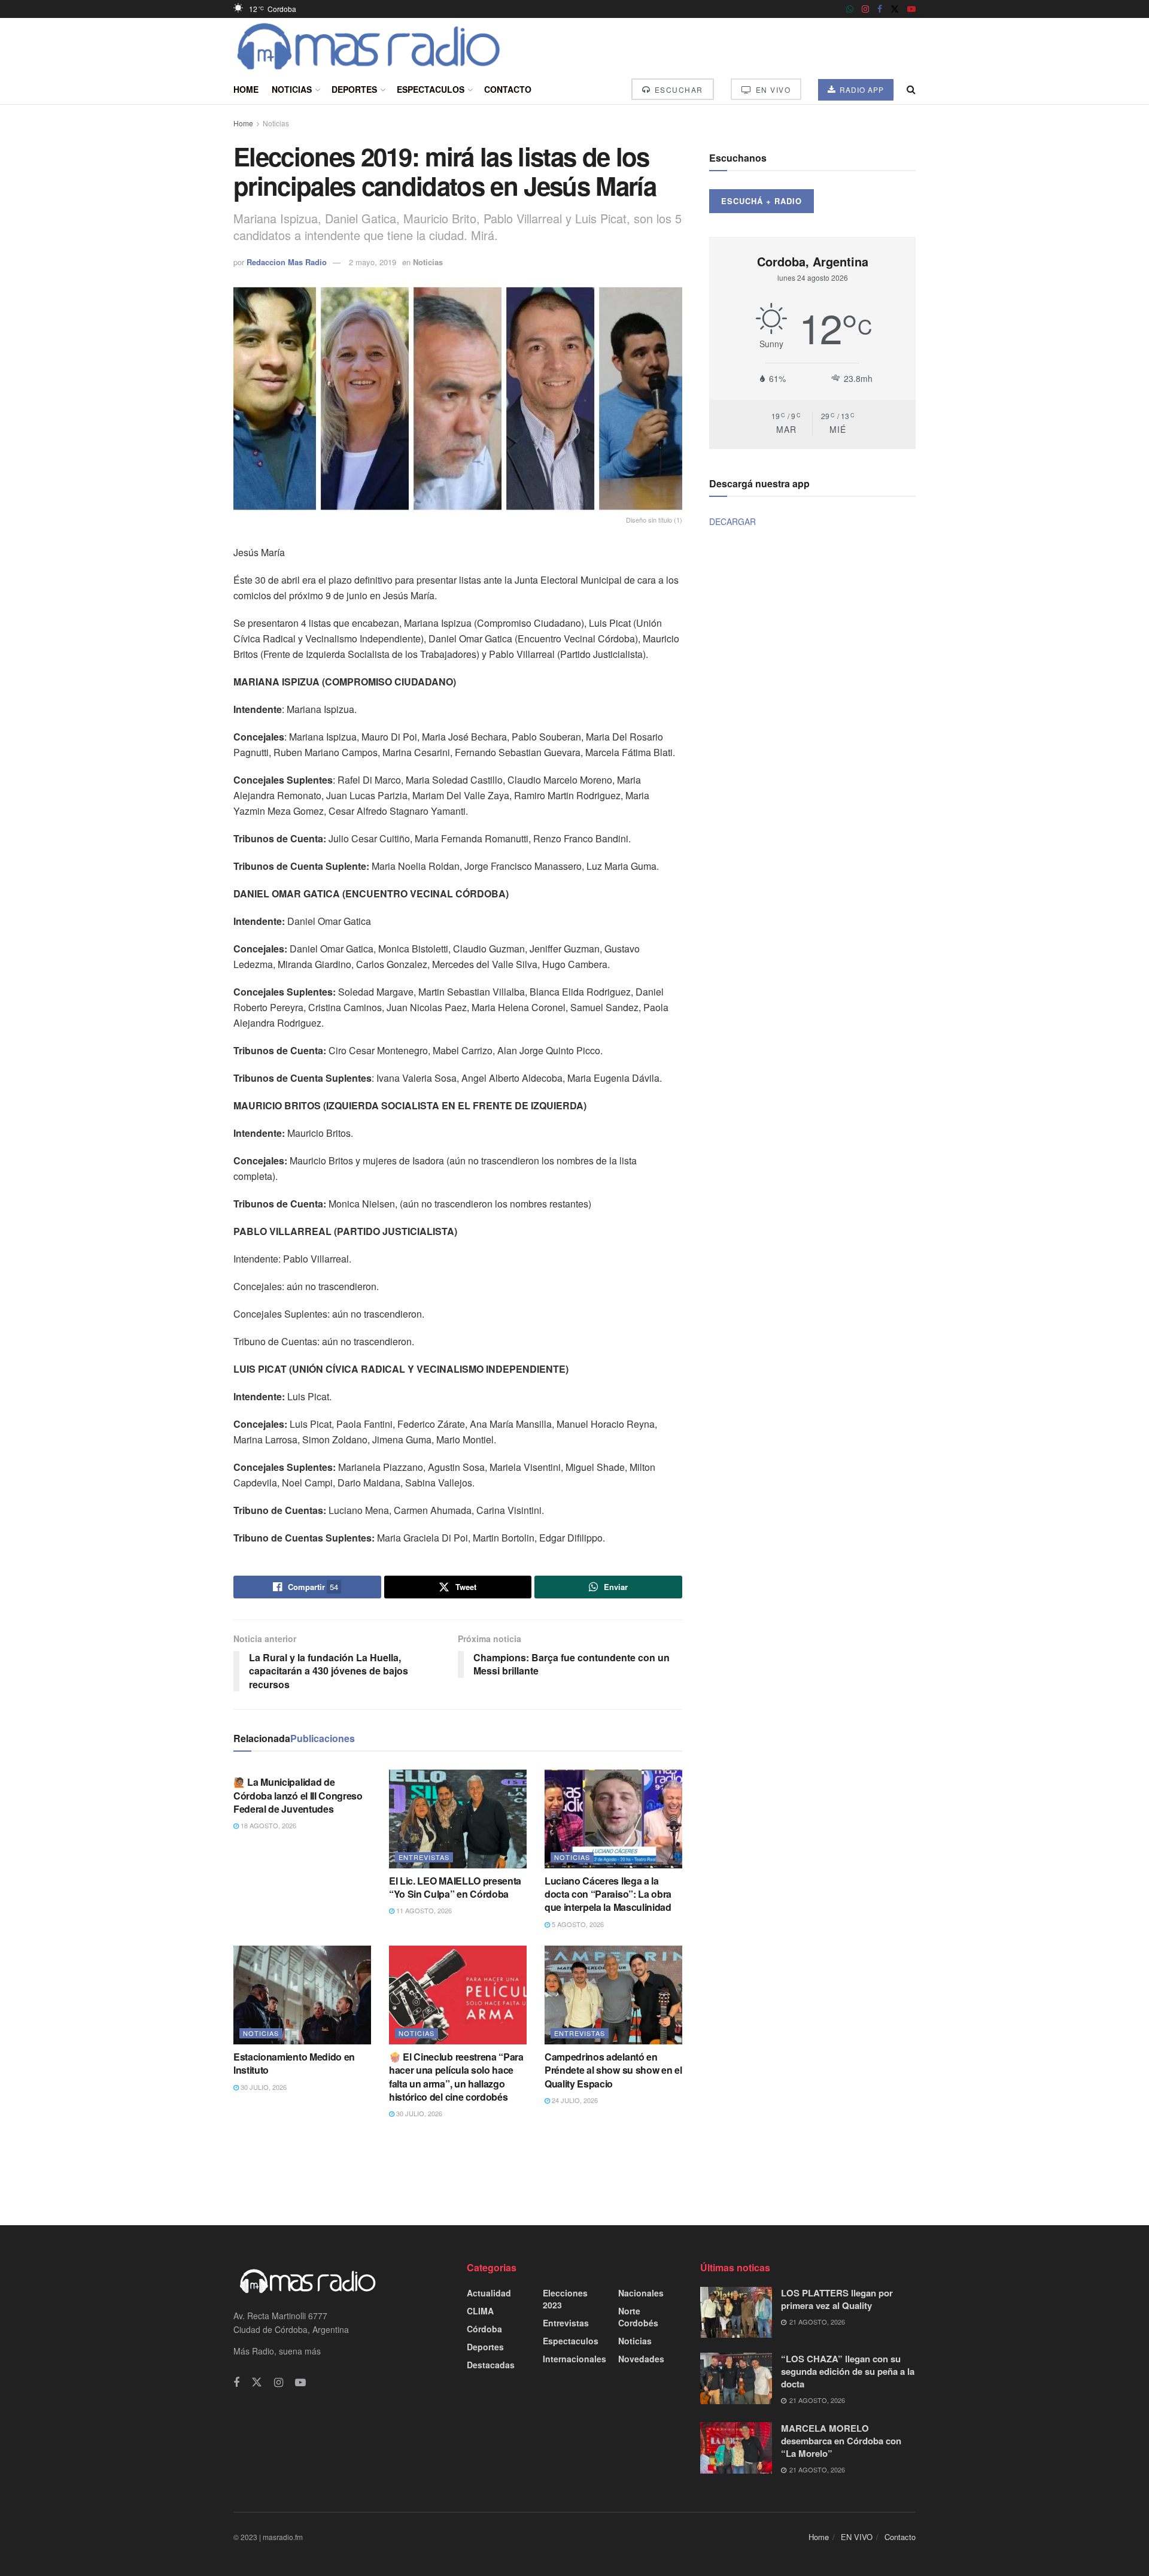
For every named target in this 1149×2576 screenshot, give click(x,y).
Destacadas (491, 2365)
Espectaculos (431, 89)
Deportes (354, 89)
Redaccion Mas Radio (287, 262)
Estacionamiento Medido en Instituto (294, 2063)
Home (246, 89)
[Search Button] (911, 89)
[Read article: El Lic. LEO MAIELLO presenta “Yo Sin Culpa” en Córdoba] (458, 1819)
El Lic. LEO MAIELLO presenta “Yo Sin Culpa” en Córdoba (455, 1887)
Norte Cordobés (638, 2317)
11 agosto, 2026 (423, 1910)
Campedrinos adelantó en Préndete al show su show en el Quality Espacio (613, 2070)
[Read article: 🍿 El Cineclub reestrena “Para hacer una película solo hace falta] (458, 1995)
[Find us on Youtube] (911, 9)
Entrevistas (424, 1857)
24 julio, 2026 (574, 2100)
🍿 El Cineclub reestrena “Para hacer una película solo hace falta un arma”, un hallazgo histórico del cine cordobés (456, 2077)
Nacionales (641, 2293)
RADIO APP (861, 89)
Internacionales (574, 2359)
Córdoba (484, 2329)
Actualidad (489, 2293)
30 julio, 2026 (263, 2087)
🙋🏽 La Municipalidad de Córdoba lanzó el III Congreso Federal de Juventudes (298, 1795)
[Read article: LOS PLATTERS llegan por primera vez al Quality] (736, 2313)
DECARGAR (732, 521)
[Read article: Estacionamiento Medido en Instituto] (302, 1995)
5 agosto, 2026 (577, 1924)
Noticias (292, 89)
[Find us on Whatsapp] (850, 9)
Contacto (508, 89)
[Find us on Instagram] (865, 9)
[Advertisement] (574, 2171)
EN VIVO (772, 89)
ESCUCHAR (677, 89)
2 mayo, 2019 (373, 262)
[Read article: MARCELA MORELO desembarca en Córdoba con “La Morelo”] (736, 2448)
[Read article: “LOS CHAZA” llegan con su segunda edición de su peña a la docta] (736, 2378)
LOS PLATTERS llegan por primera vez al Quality (837, 2299)
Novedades (641, 2359)
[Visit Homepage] (369, 46)
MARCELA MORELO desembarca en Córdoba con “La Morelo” (841, 2441)
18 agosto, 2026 (268, 1825)
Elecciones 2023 (565, 2299)
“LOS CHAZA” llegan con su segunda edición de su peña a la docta (848, 2371)
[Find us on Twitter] (895, 9)
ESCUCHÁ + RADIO (762, 201)
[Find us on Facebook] (880, 9)
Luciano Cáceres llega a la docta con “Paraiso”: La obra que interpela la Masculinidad (608, 1894)
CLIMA (480, 2311)
